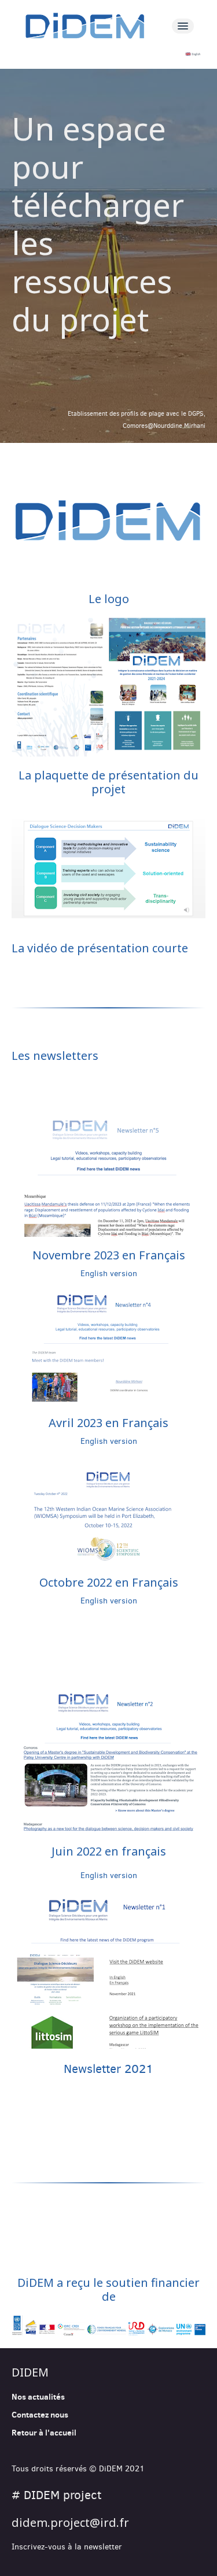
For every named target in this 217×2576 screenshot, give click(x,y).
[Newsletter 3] (108, 1512)
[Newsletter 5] (108, 1179)
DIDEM (30, 2372)
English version (109, 1274)
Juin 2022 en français (109, 1851)
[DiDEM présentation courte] (108, 869)
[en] (108, 54)
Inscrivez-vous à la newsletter (67, 2547)
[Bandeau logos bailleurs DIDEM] (108, 2326)
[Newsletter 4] (108, 1348)
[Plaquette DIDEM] (108, 687)
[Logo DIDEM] (108, 520)
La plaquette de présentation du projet (108, 782)
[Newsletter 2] (108, 1760)
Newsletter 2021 (108, 2069)
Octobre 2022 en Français (109, 1582)
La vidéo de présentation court (97, 948)
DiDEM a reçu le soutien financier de (108, 2289)
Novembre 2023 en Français (109, 1255)
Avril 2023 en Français (108, 1423)
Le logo (109, 599)
